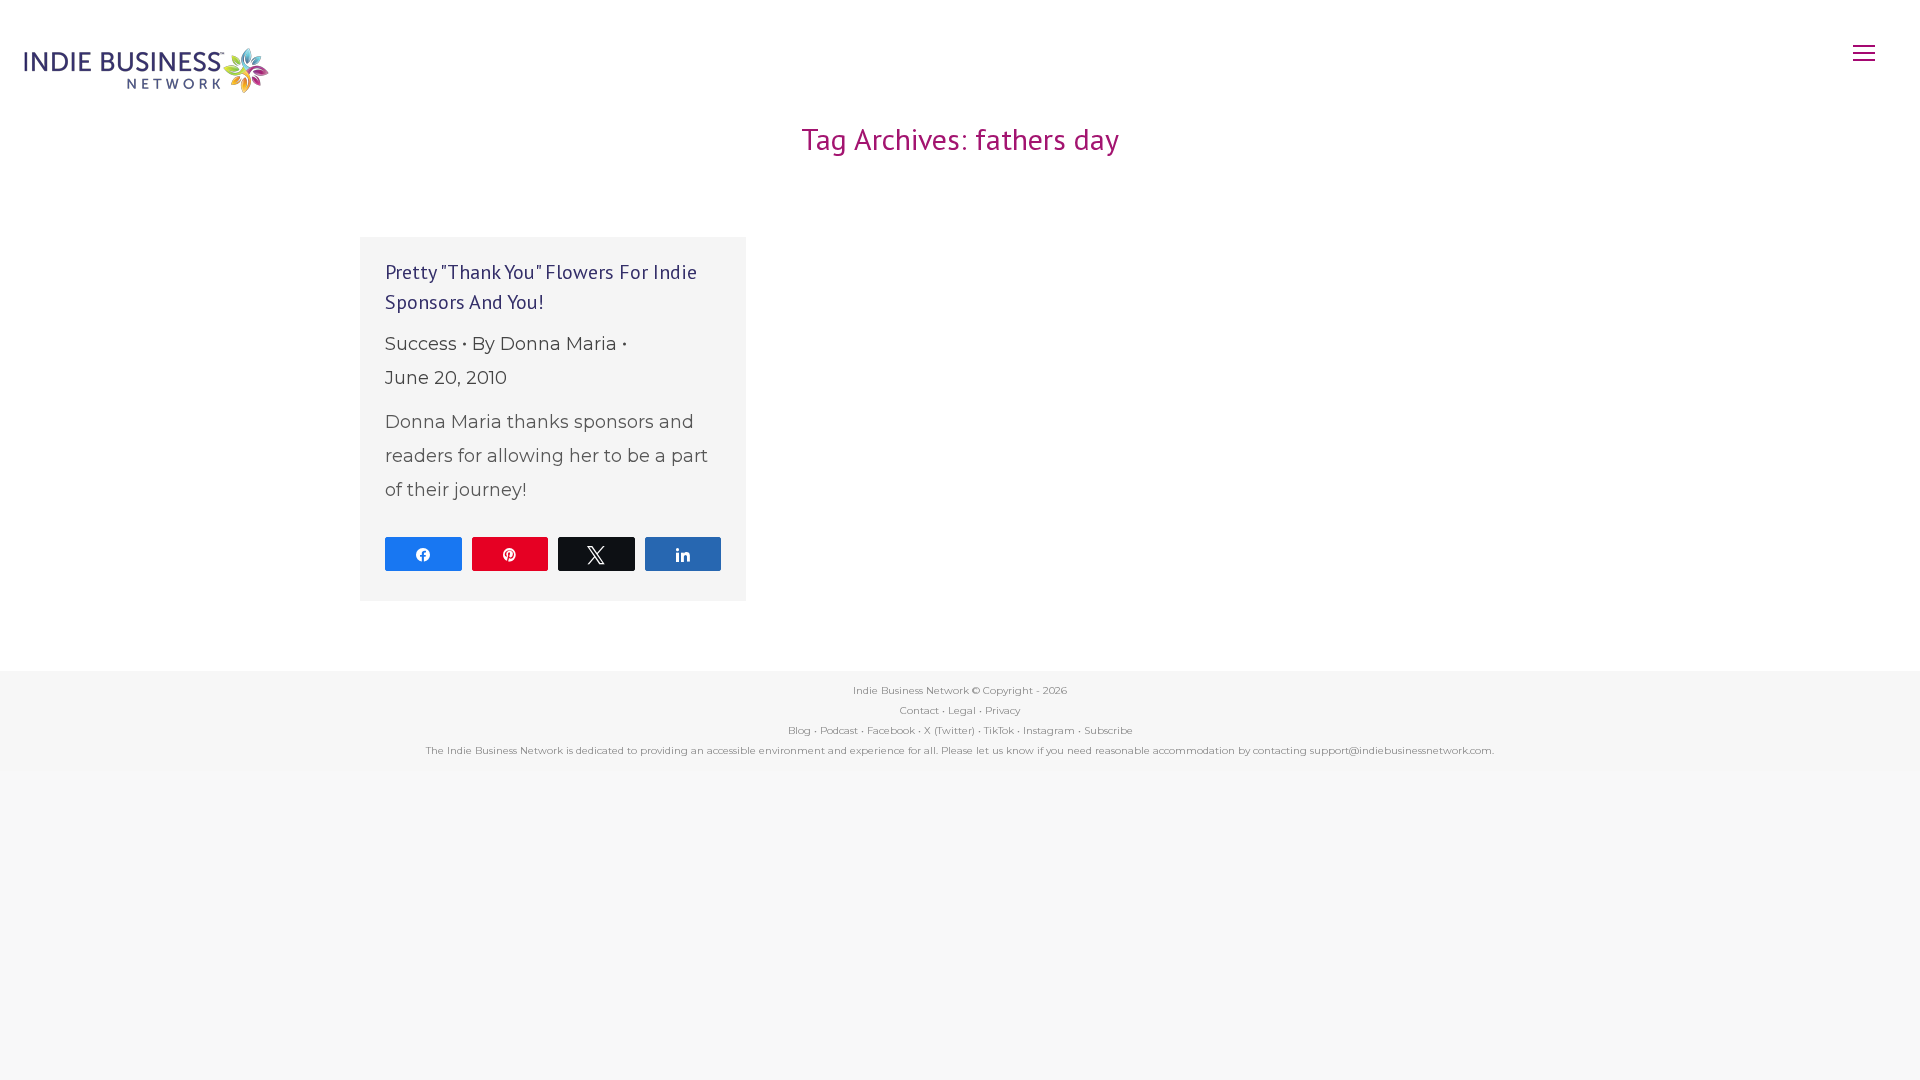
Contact (919, 710)
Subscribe (1108, 730)
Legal (962, 710)
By (544, 344)
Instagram (1049, 730)
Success (421, 344)
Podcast (839, 730)
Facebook (891, 730)
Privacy (1002, 710)
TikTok (999, 730)
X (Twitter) (951, 730)
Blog (799, 730)
